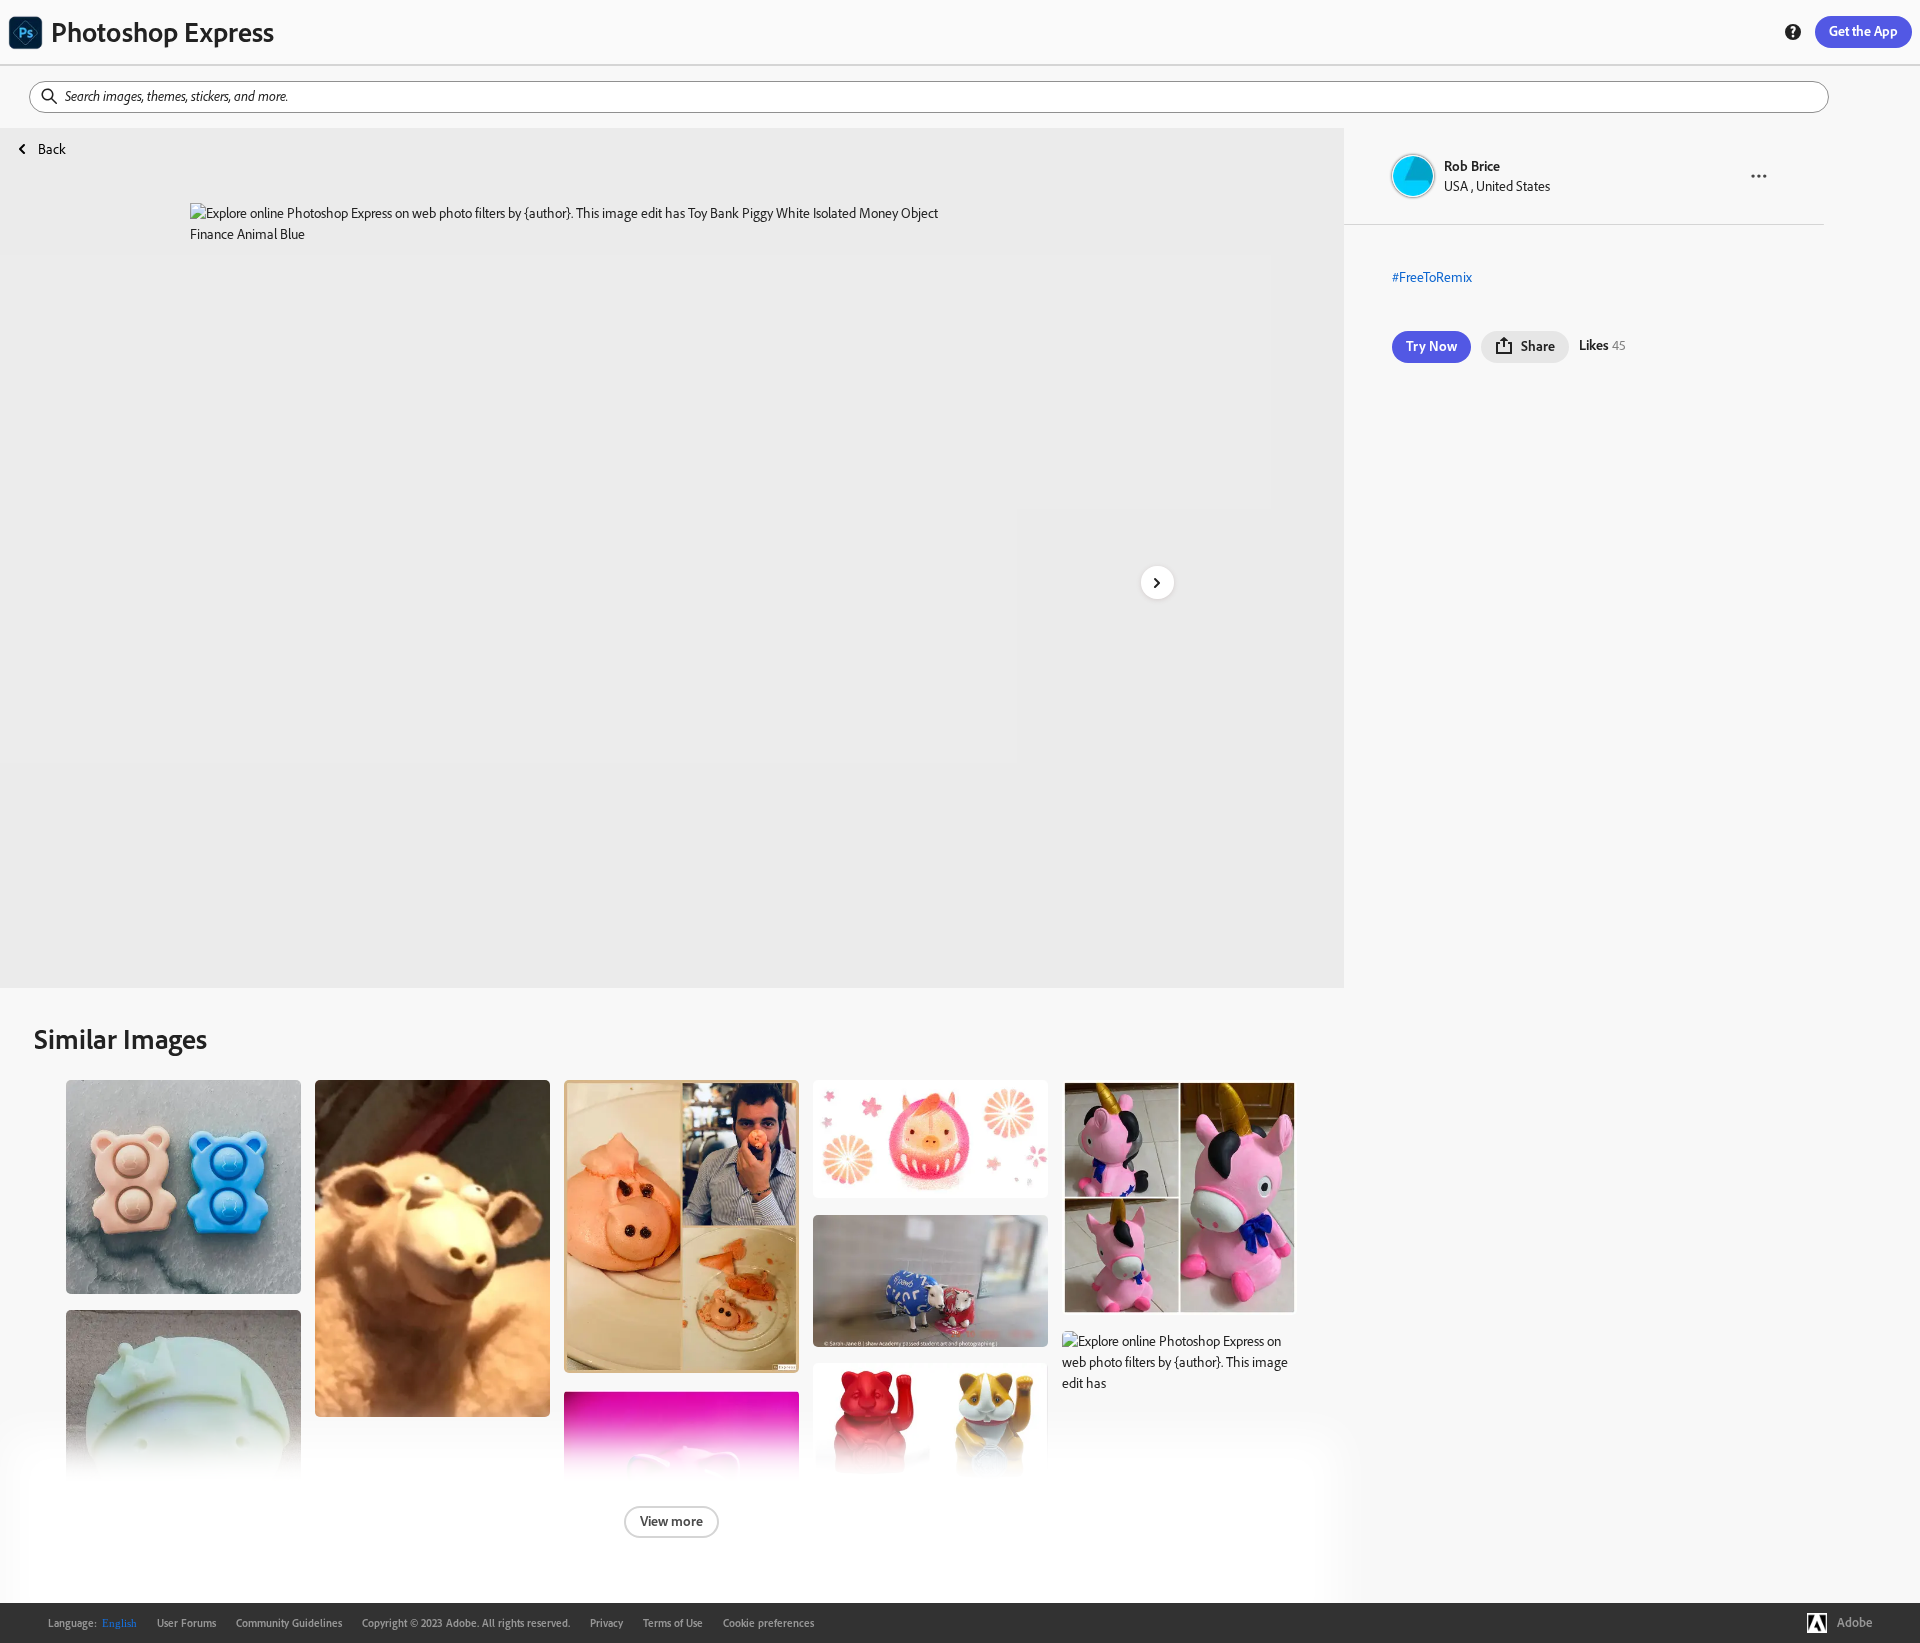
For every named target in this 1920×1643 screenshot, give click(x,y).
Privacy (606, 1623)
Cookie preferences (768, 1623)
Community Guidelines (289, 1623)
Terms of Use (673, 1623)
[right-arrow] (1157, 582)
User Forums (186, 1623)
